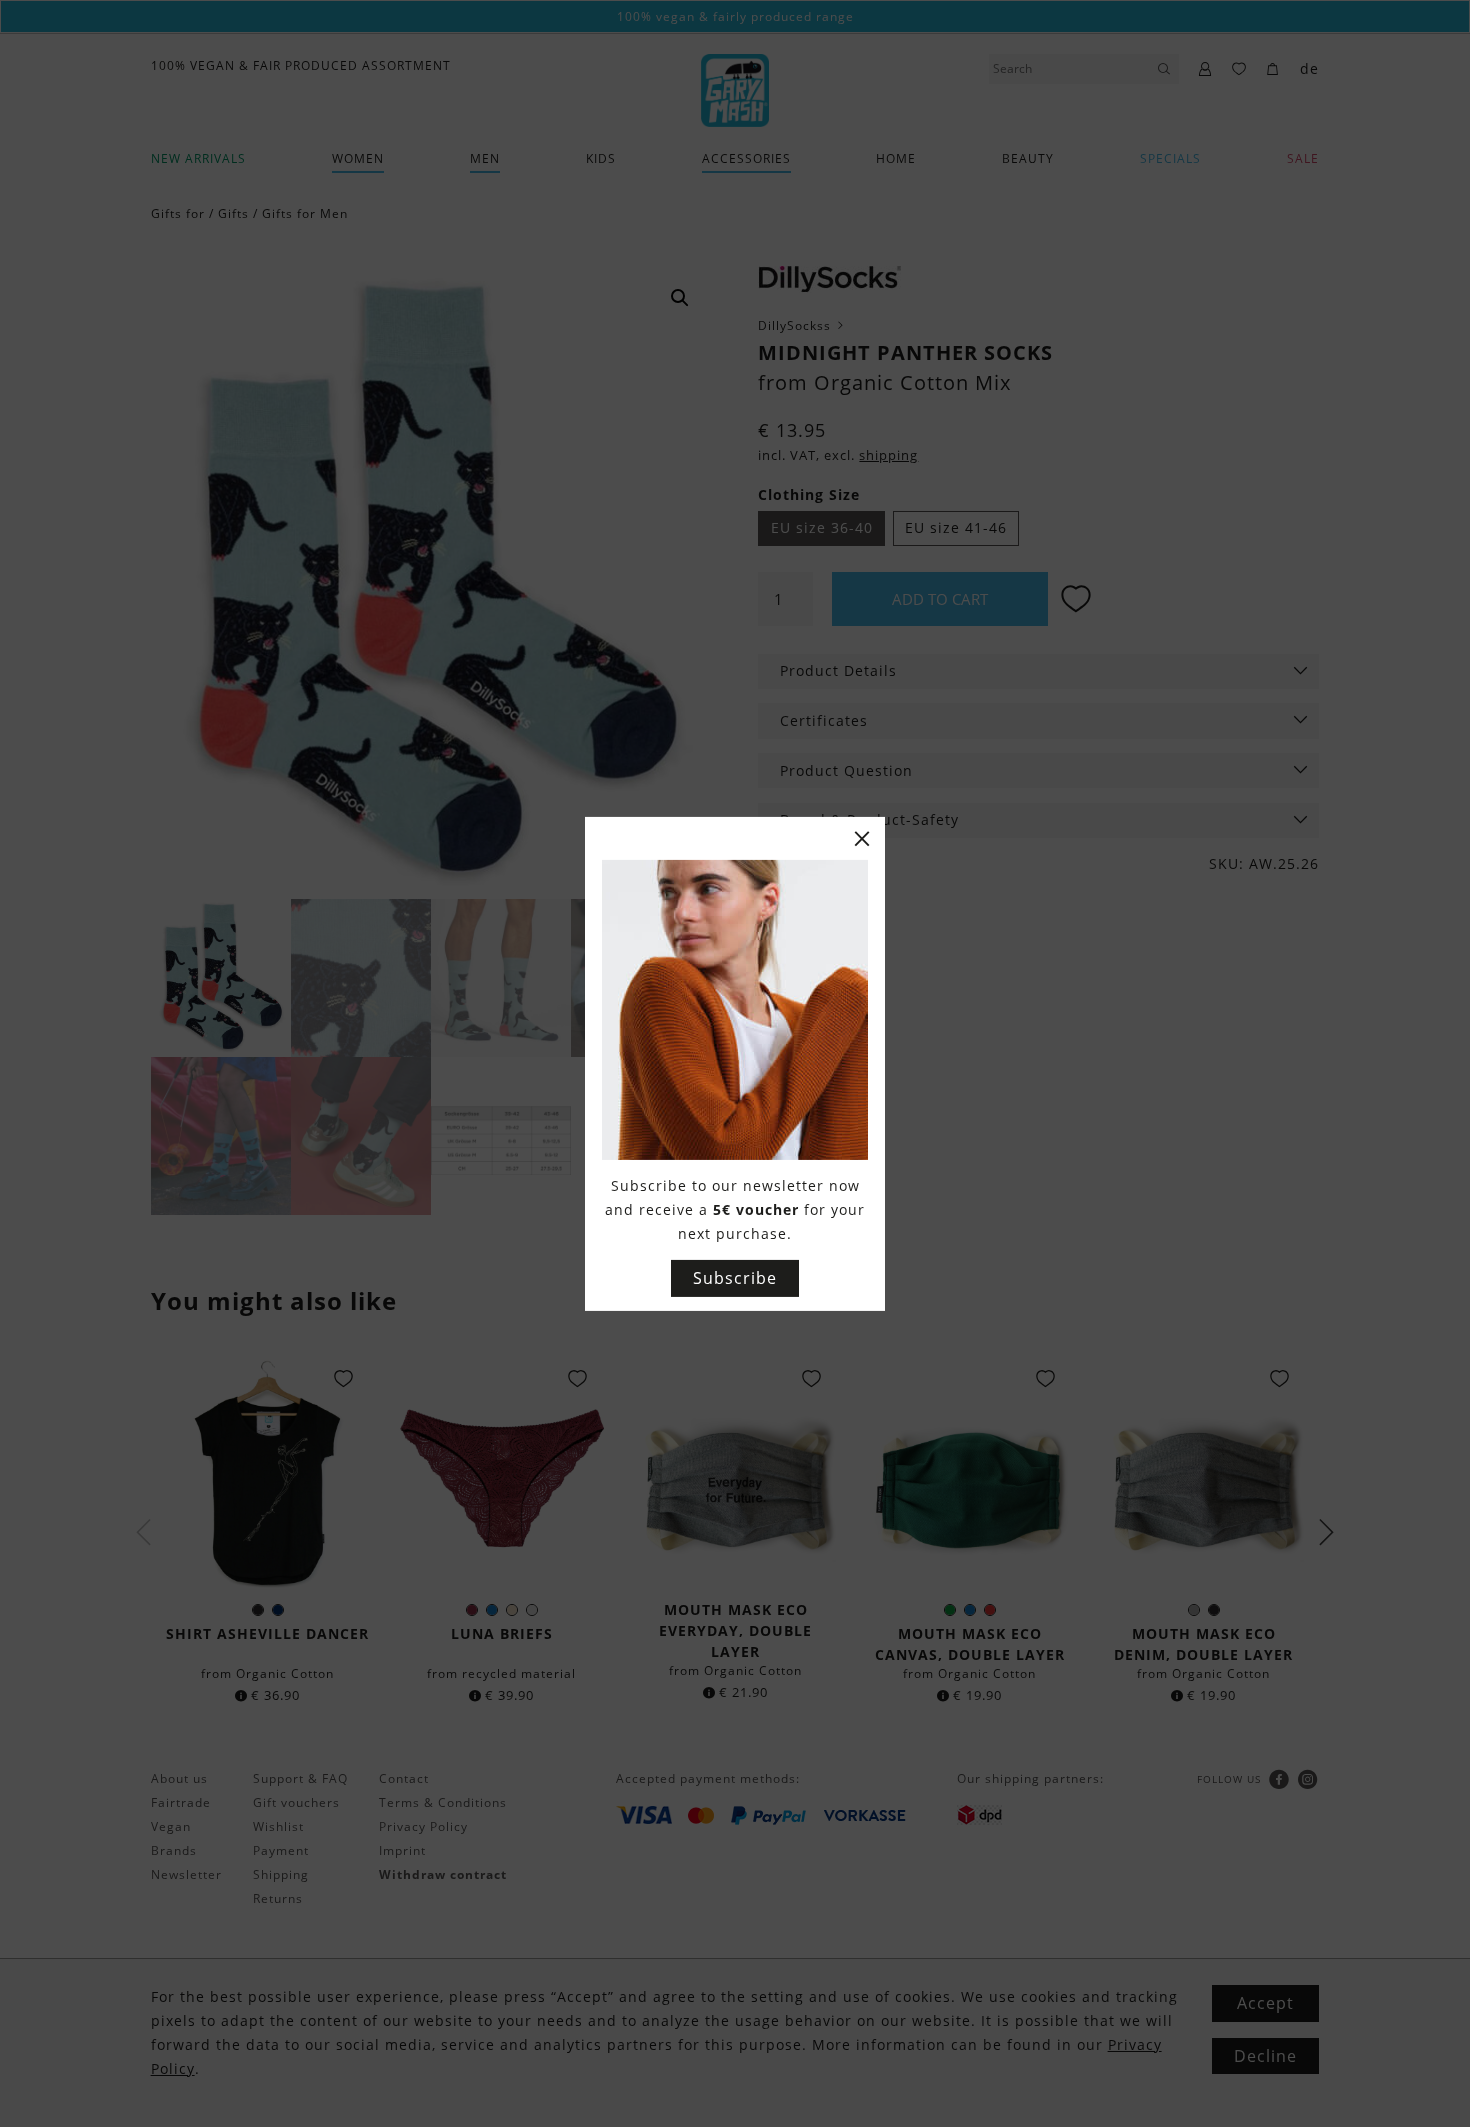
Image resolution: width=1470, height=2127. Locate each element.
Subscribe (735, 1278)
